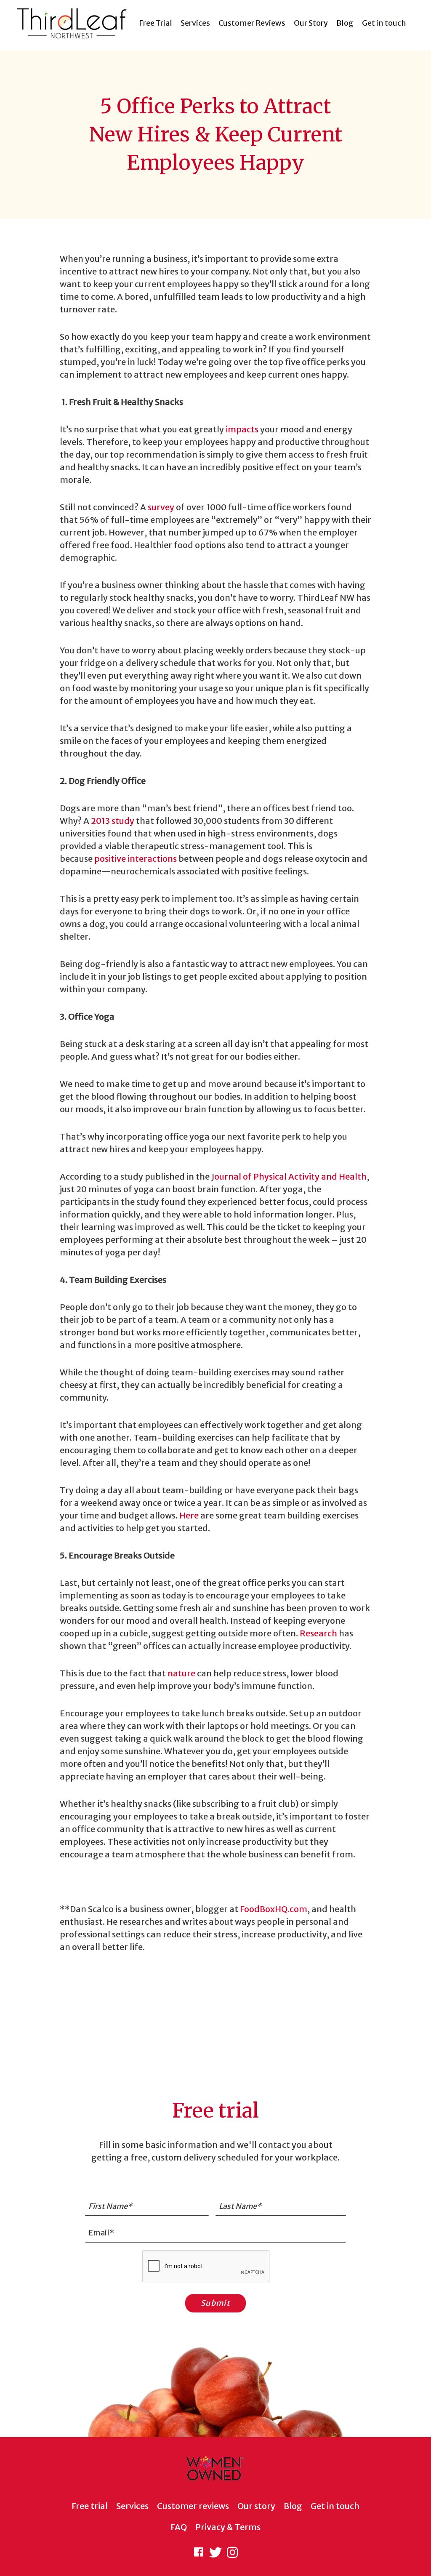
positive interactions (136, 859)
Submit (215, 2303)
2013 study (113, 821)
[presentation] (206, 2267)
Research (318, 1633)
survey (161, 507)
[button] (199, 2552)
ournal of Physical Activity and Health (290, 1176)
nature (181, 1673)
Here (189, 1515)
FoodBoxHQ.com (274, 1909)
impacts (242, 429)
